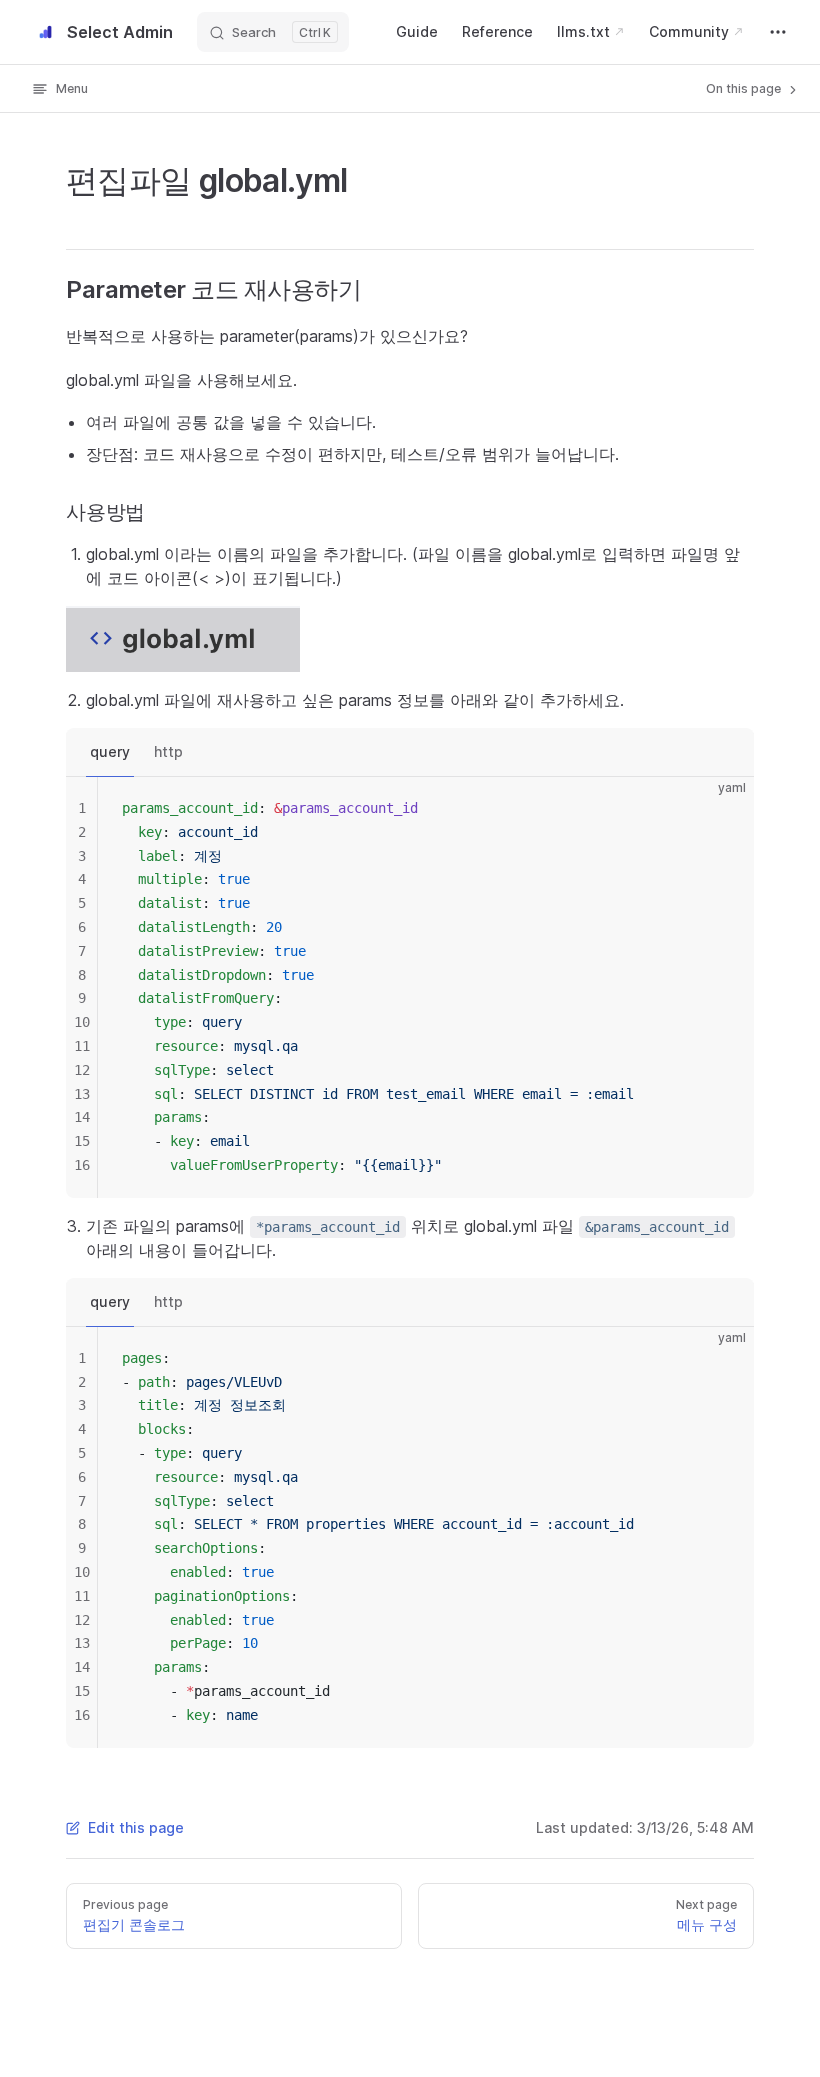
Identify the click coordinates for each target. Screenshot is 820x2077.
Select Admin (120, 32)
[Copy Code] (722, 809)
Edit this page (136, 1827)
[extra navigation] (778, 32)
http (168, 751)
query (110, 751)
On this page (745, 88)
